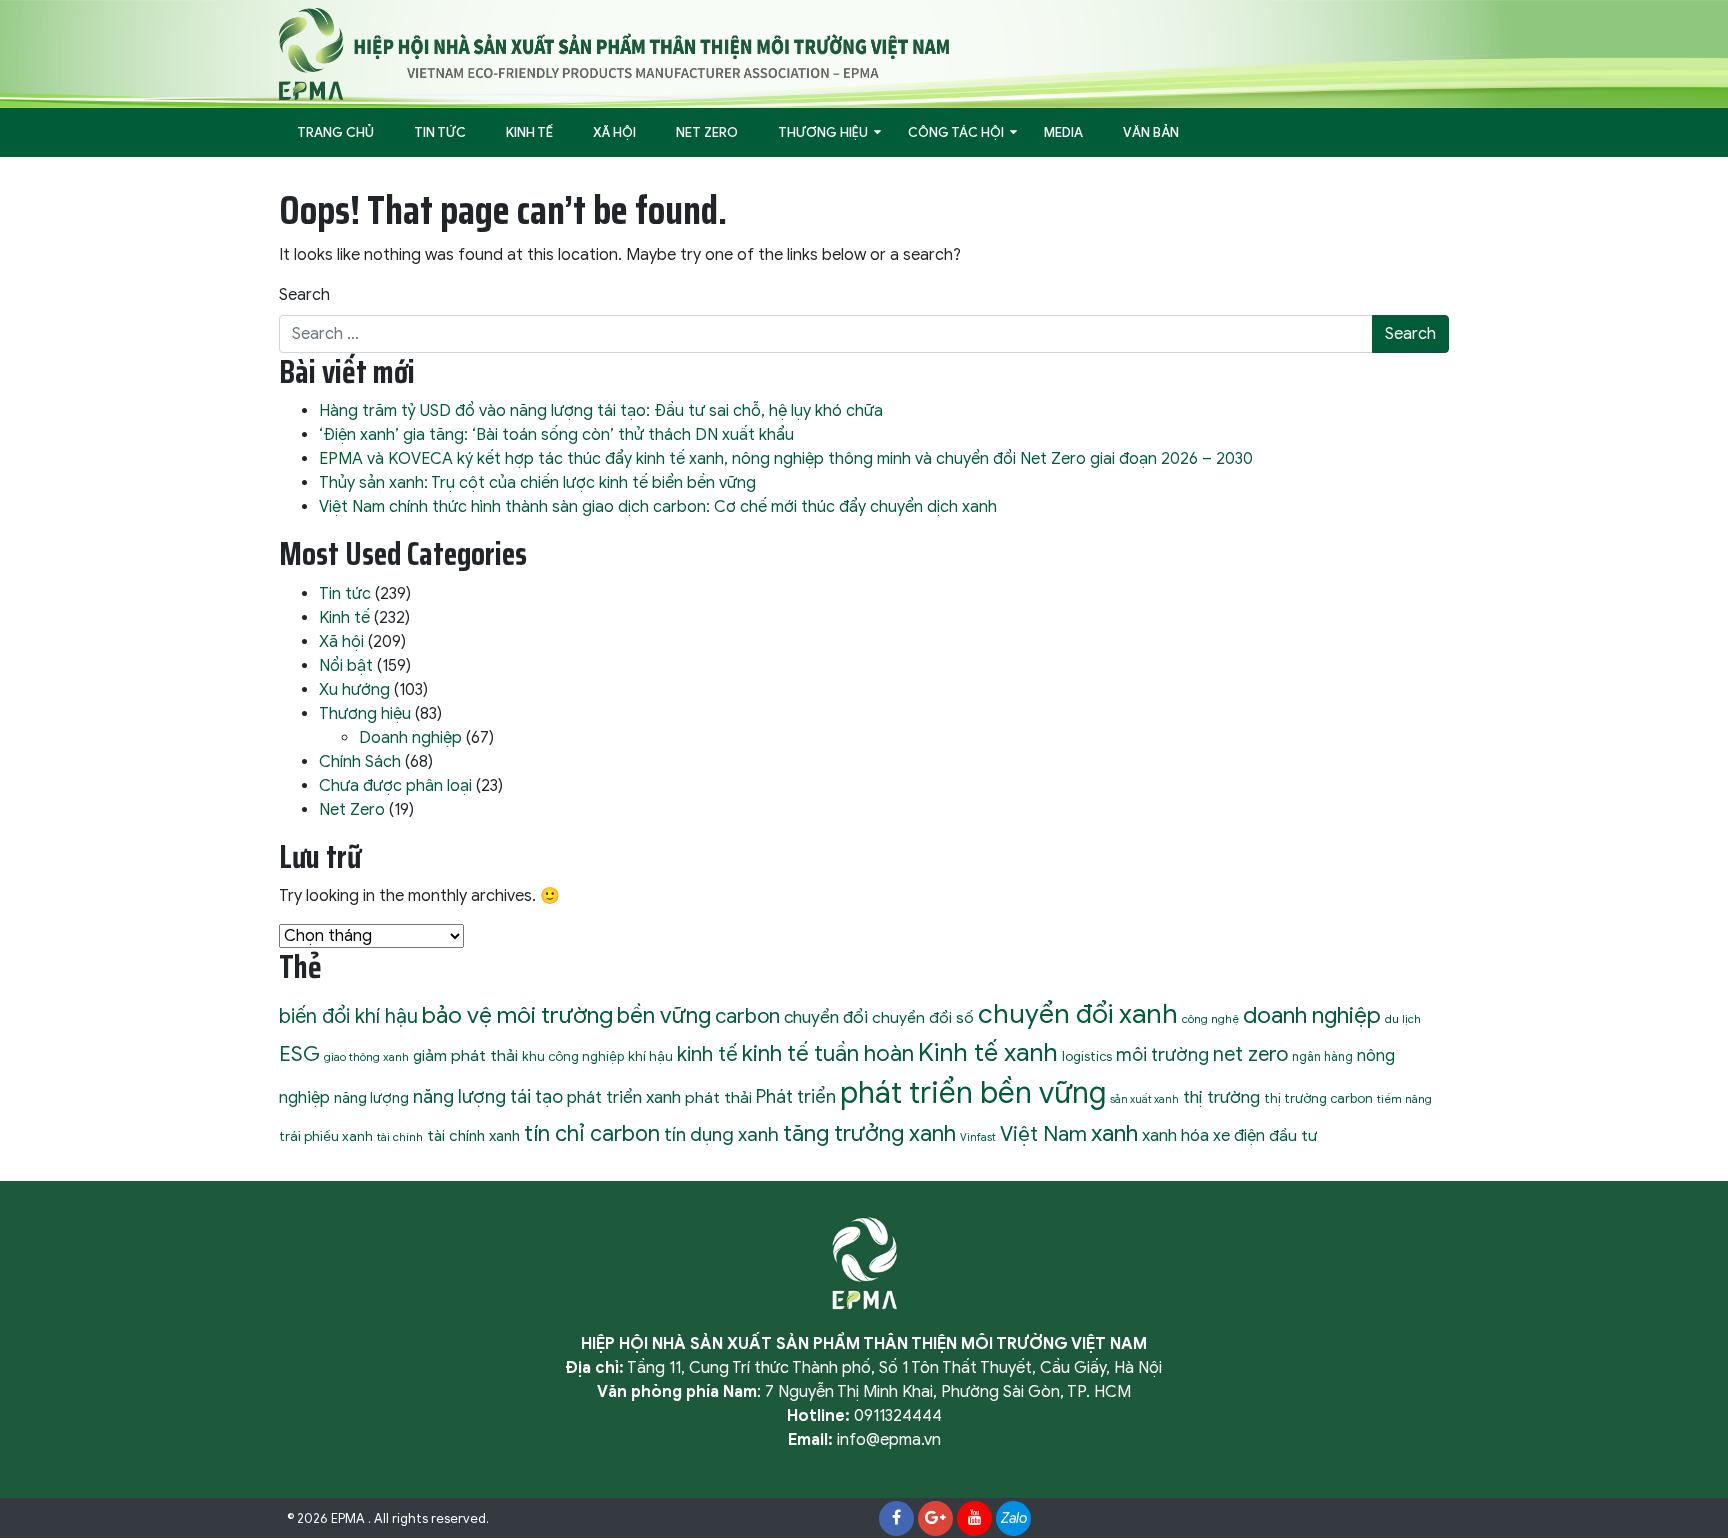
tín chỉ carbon (592, 1133)
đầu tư (1293, 1135)
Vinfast (978, 1137)
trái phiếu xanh (326, 1136)
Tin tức (440, 132)
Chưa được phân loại (395, 786)
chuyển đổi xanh (1078, 1014)
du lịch (1403, 1019)
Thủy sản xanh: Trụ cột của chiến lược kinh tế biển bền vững (537, 483)
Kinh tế (529, 132)
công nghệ (1210, 1019)
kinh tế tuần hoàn (828, 1053)
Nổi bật (346, 666)
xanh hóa (1175, 1135)
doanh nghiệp (1312, 1015)
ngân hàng (1322, 1057)
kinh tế (707, 1054)
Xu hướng (354, 690)
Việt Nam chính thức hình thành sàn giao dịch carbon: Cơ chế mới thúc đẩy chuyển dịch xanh (658, 507)
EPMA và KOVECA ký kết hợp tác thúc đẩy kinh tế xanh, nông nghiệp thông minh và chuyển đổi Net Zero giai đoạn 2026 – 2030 (786, 459)
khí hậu (650, 1056)
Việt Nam (1043, 1134)
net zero (1250, 1054)
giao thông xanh (366, 1057)
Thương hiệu (823, 132)
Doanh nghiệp (410, 738)
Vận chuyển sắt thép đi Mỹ (572, 1519)
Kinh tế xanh (988, 1052)
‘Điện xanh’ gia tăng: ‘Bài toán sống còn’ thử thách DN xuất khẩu (556, 435)
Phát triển (796, 1096)
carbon (747, 1016)
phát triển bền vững (973, 1093)
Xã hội (614, 132)
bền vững (664, 1015)
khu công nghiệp (573, 1056)
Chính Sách (360, 762)
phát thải (718, 1097)
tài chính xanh (473, 1135)
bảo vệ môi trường (517, 1015)
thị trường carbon (1318, 1098)
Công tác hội (956, 132)
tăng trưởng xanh (869, 1133)
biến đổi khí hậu (348, 1016)
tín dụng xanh (721, 1134)
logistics (1087, 1056)
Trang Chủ (335, 132)
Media (1063, 132)
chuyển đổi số (923, 1017)
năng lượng (371, 1098)
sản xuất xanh (1144, 1099)
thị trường (1221, 1097)
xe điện (1239, 1135)
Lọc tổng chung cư (714, 1519)
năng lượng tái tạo (488, 1096)
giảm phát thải (465, 1055)
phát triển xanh (624, 1097)
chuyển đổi (826, 1017)
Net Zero (707, 132)
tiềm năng (1404, 1099)
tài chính (400, 1137)
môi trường (1162, 1055)
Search (304, 295)
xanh (1114, 1133)
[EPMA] (614, 53)
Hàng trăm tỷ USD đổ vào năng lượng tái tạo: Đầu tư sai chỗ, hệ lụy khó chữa (601, 411)
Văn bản (1151, 132)
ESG (299, 1054)
